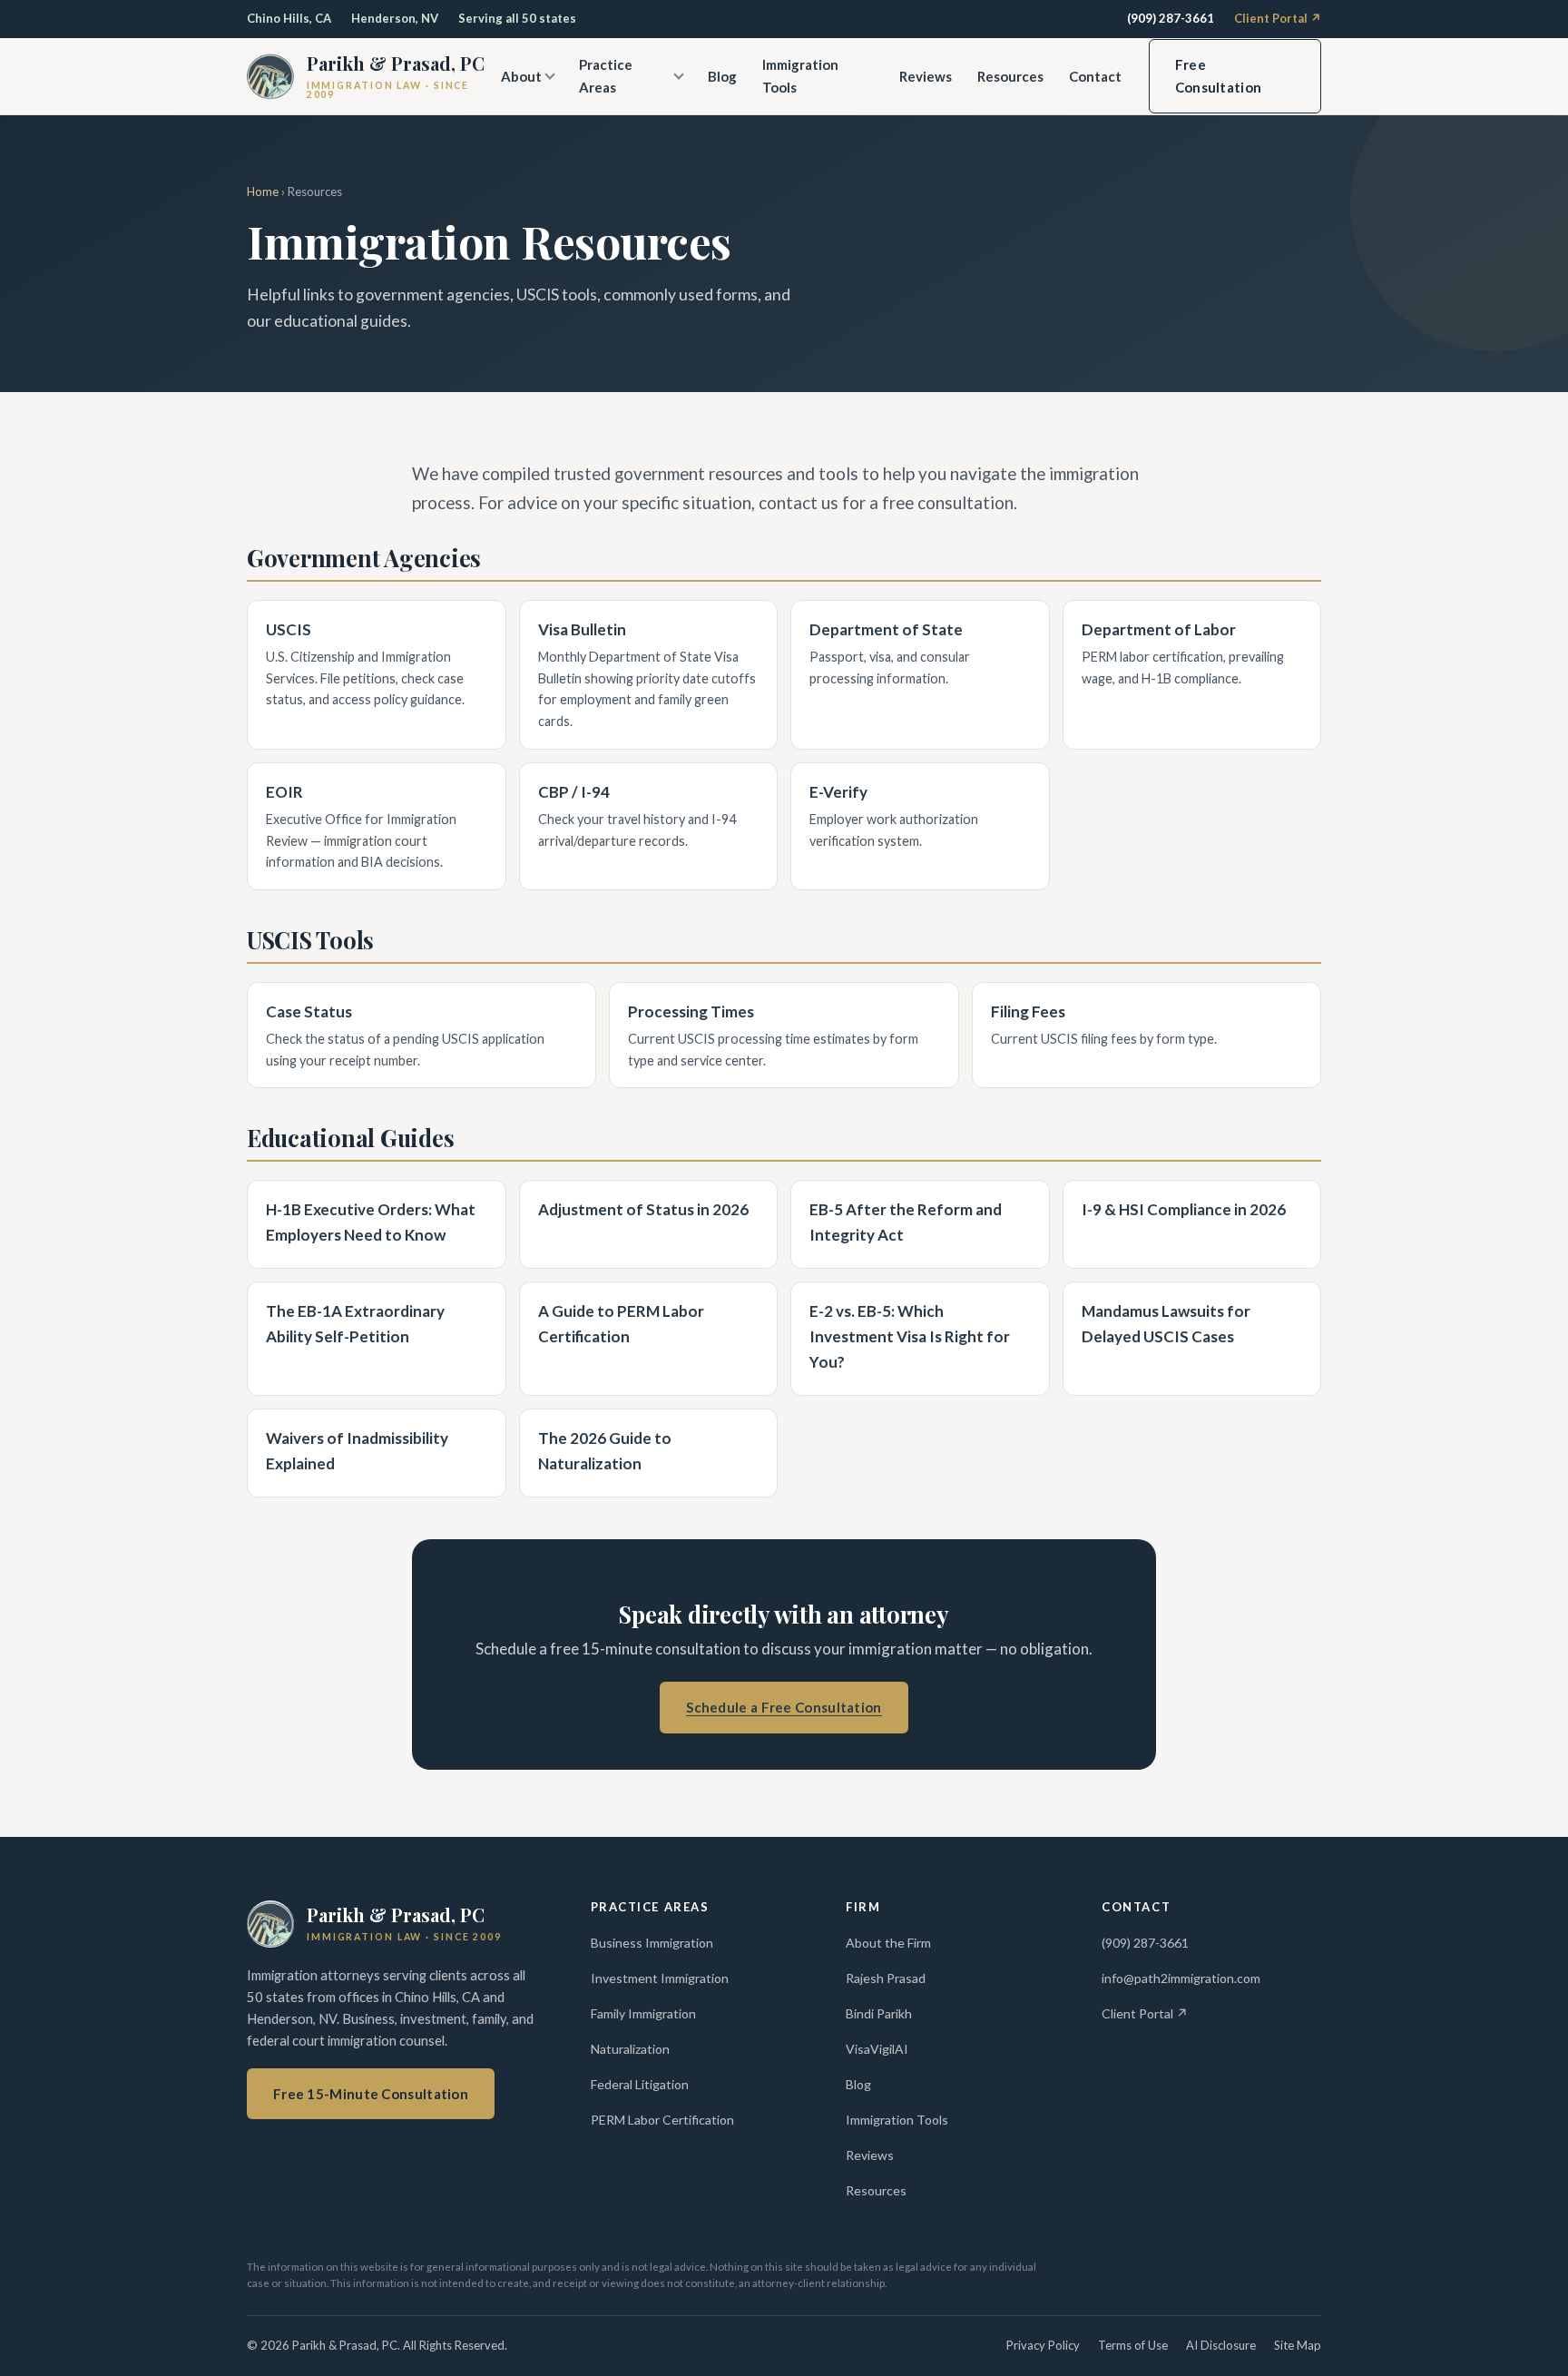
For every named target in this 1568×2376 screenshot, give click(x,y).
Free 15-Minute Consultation (371, 2094)
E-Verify (838, 792)
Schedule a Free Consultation (784, 1707)
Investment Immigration (660, 1978)
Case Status (309, 1011)
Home (263, 191)
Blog (722, 76)
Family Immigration (643, 2013)
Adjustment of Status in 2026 (643, 1209)
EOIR (284, 792)
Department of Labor (1159, 629)
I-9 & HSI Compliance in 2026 (1184, 1209)
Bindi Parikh (879, 2013)
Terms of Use (1133, 2345)
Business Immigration (652, 1943)
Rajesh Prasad (886, 1978)
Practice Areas (606, 76)
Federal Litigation (640, 2084)
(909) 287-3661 (1171, 18)
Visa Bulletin (582, 629)
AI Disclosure (1221, 2345)
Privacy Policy (1043, 2345)
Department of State (886, 629)
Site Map (1298, 2345)
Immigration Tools (800, 76)
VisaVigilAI (877, 2049)
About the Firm (888, 1943)
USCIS (289, 629)
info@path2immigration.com (1181, 1978)
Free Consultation (1219, 76)
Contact (1095, 76)
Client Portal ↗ (1278, 18)
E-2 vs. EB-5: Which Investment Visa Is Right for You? (910, 1336)
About (521, 76)
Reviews (926, 76)
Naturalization (630, 2049)
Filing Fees (1028, 1011)
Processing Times (691, 1011)
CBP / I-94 (574, 792)
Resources (1010, 76)
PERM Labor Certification (662, 2120)
